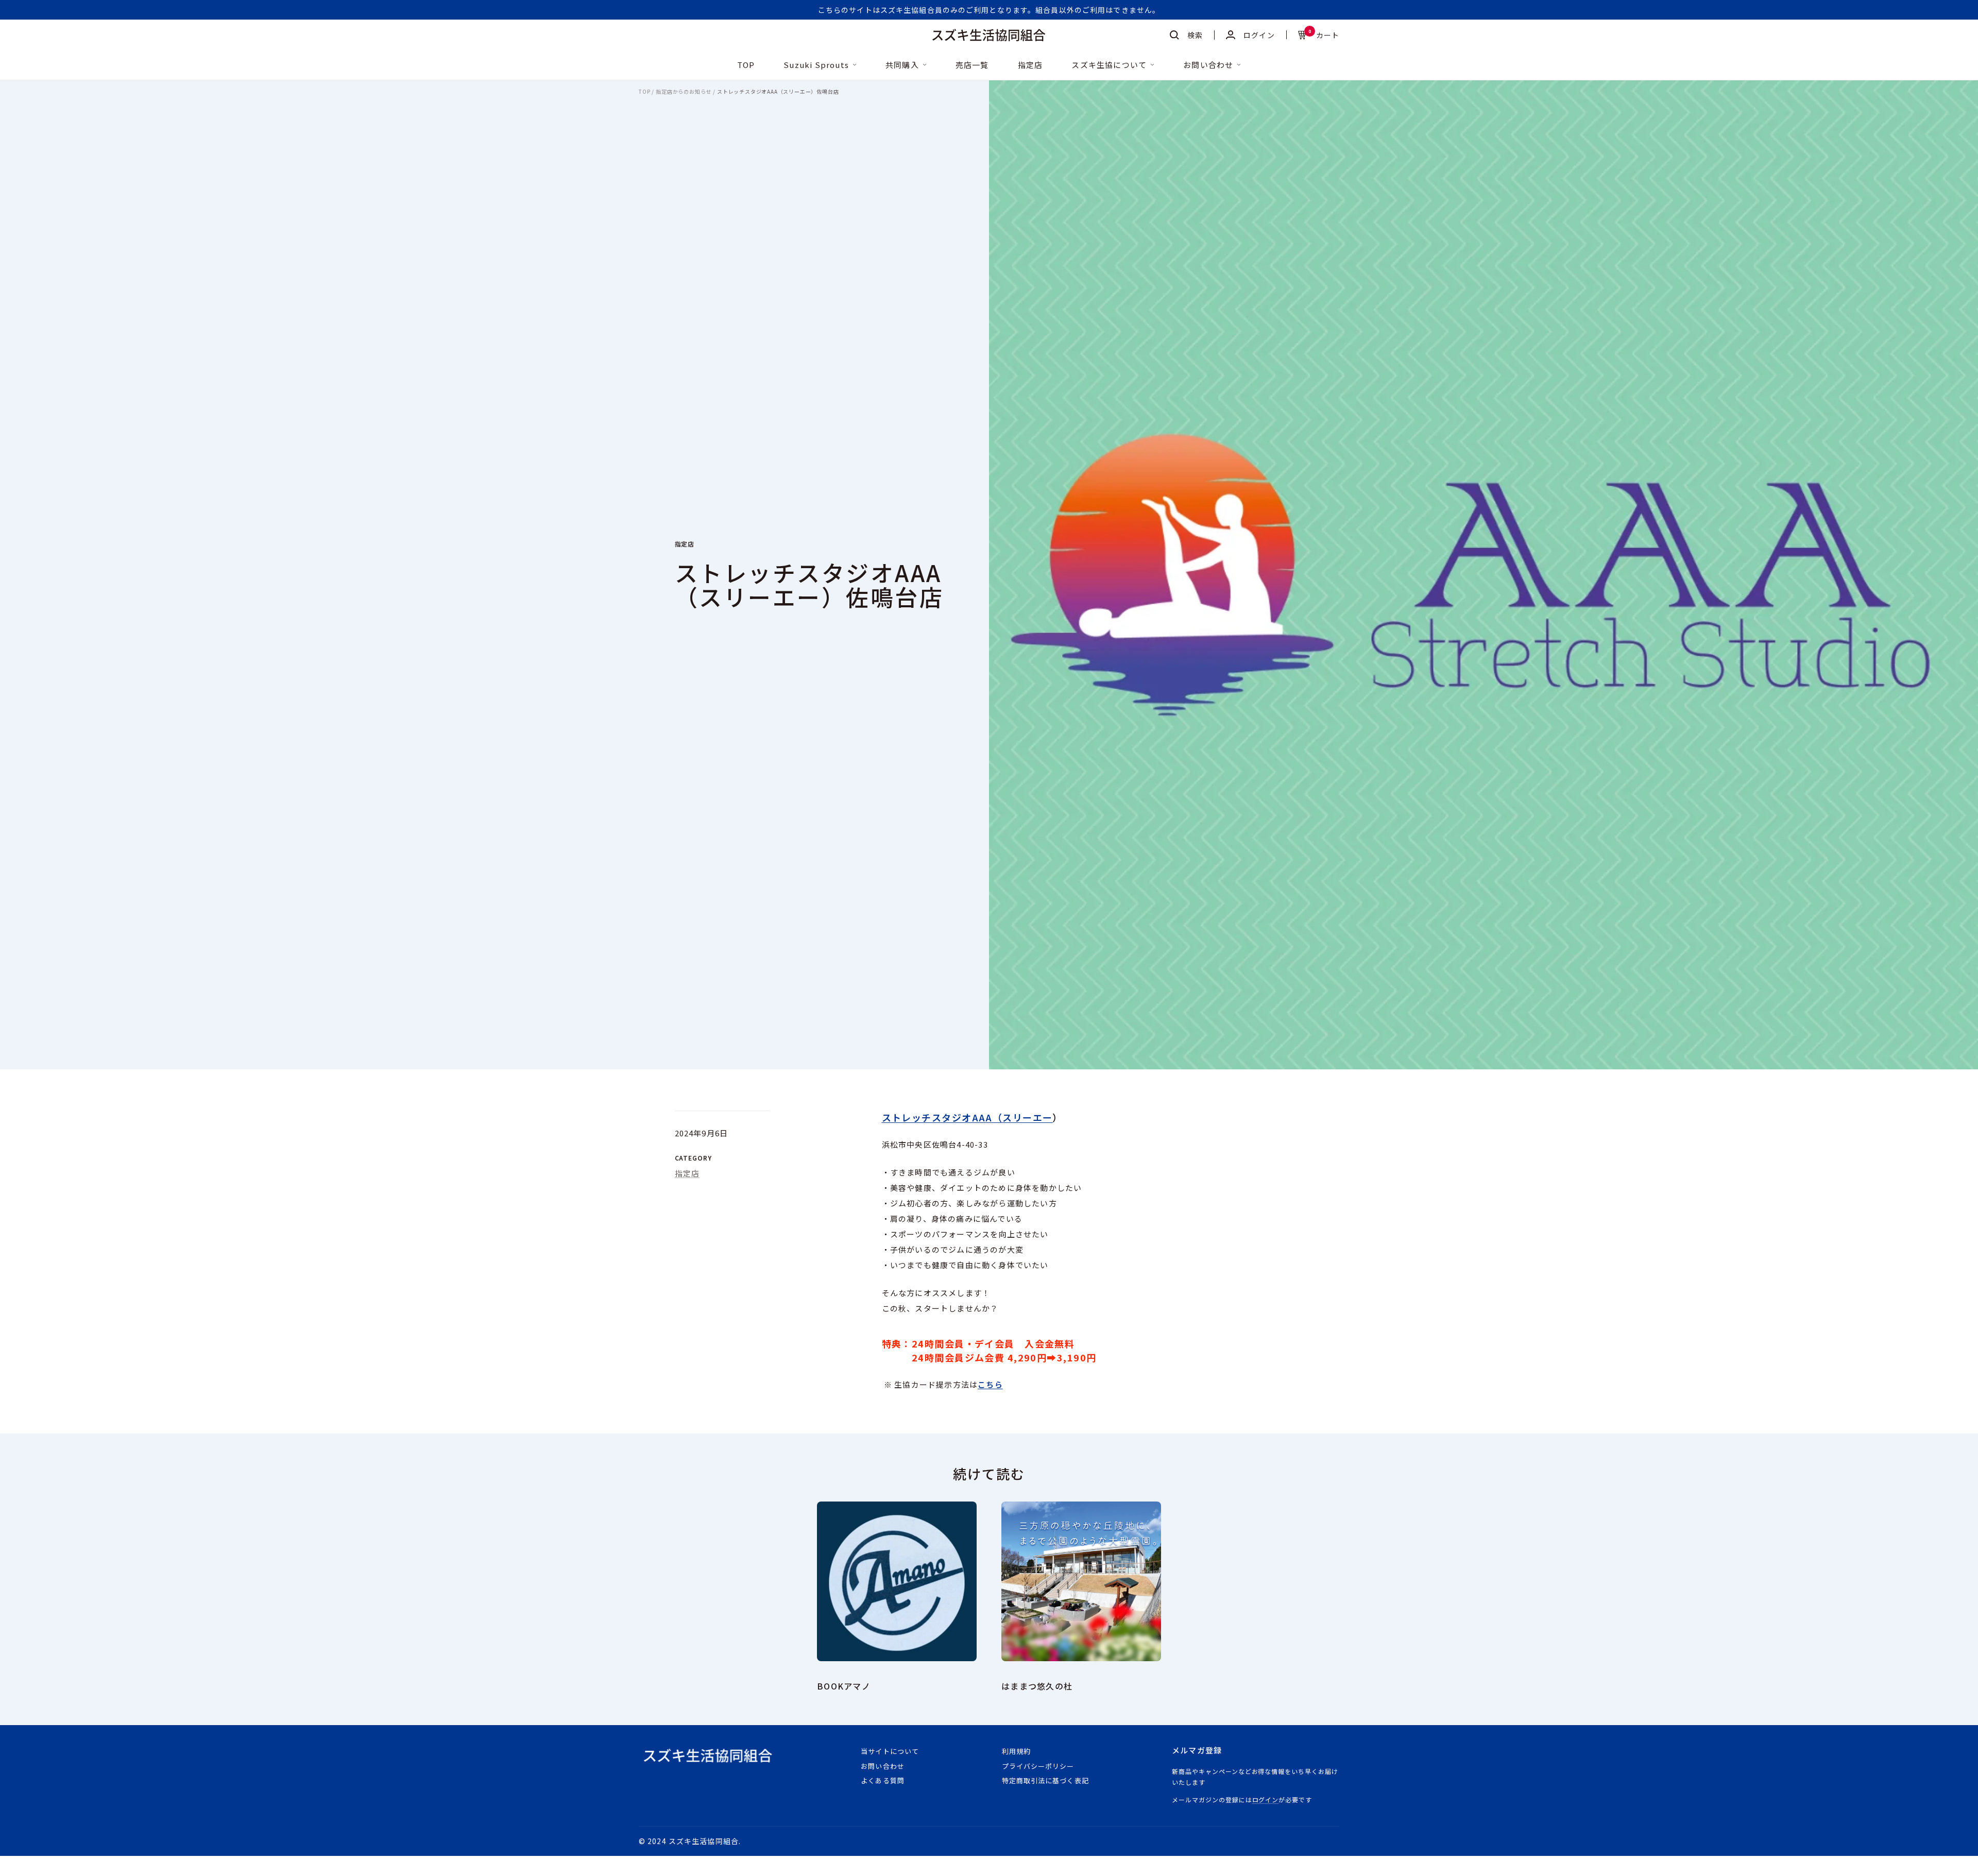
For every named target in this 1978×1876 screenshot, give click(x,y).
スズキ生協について (1109, 65)
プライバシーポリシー (1038, 1766)
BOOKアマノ (844, 1686)
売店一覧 (972, 65)
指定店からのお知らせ (684, 92)
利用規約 (1016, 1751)
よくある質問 (882, 1780)
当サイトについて (890, 1751)
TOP (746, 65)
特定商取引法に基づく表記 (1045, 1780)
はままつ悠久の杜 (1037, 1686)
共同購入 (902, 65)
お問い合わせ (1208, 65)
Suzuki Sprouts (816, 65)
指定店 (1030, 65)
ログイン (1266, 1800)
